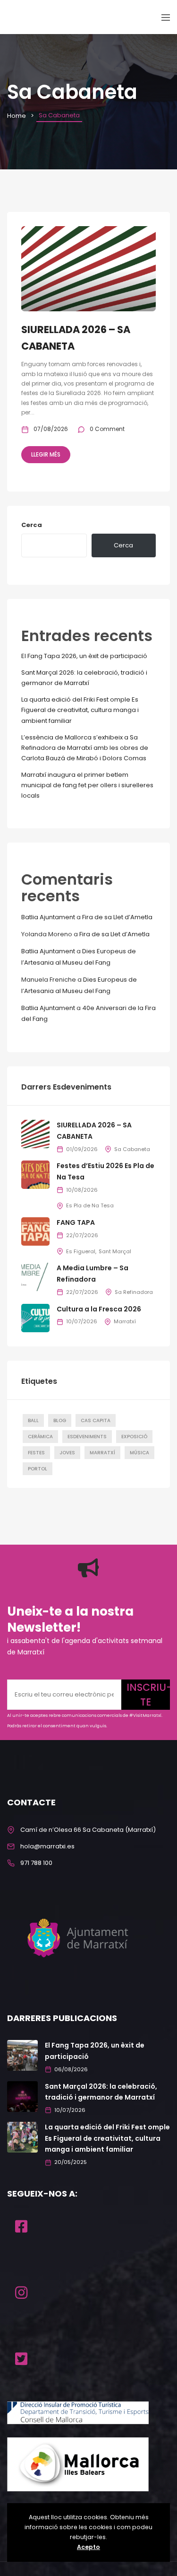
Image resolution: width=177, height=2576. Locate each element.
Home (17, 116)
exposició (134, 1437)
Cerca (32, 525)
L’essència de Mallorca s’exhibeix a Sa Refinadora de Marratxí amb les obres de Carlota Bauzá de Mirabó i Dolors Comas (85, 748)
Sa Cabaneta (132, 1149)
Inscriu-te (148, 1695)
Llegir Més (46, 454)
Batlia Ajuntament (48, 917)
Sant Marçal (115, 1251)
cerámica (40, 1437)
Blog (60, 1420)
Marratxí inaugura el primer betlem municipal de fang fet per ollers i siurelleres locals (87, 785)
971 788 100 (36, 1863)
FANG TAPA (76, 1222)
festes (36, 1453)
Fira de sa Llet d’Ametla (117, 917)
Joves (67, 1453)
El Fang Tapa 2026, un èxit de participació (84, 656)
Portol (38, 1469)
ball (33, 1420)
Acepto (88, 2547)
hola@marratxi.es (47, 1846)
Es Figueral (81, 1251)
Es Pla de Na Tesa (90, 1205)
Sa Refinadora (134, 1292)
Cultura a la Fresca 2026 (99, 1309)
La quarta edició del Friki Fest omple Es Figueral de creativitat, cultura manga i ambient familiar (80, 710)
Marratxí (125, 1321)
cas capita (96, 1420)
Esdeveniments (87, 1437)
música (139, 1453)
